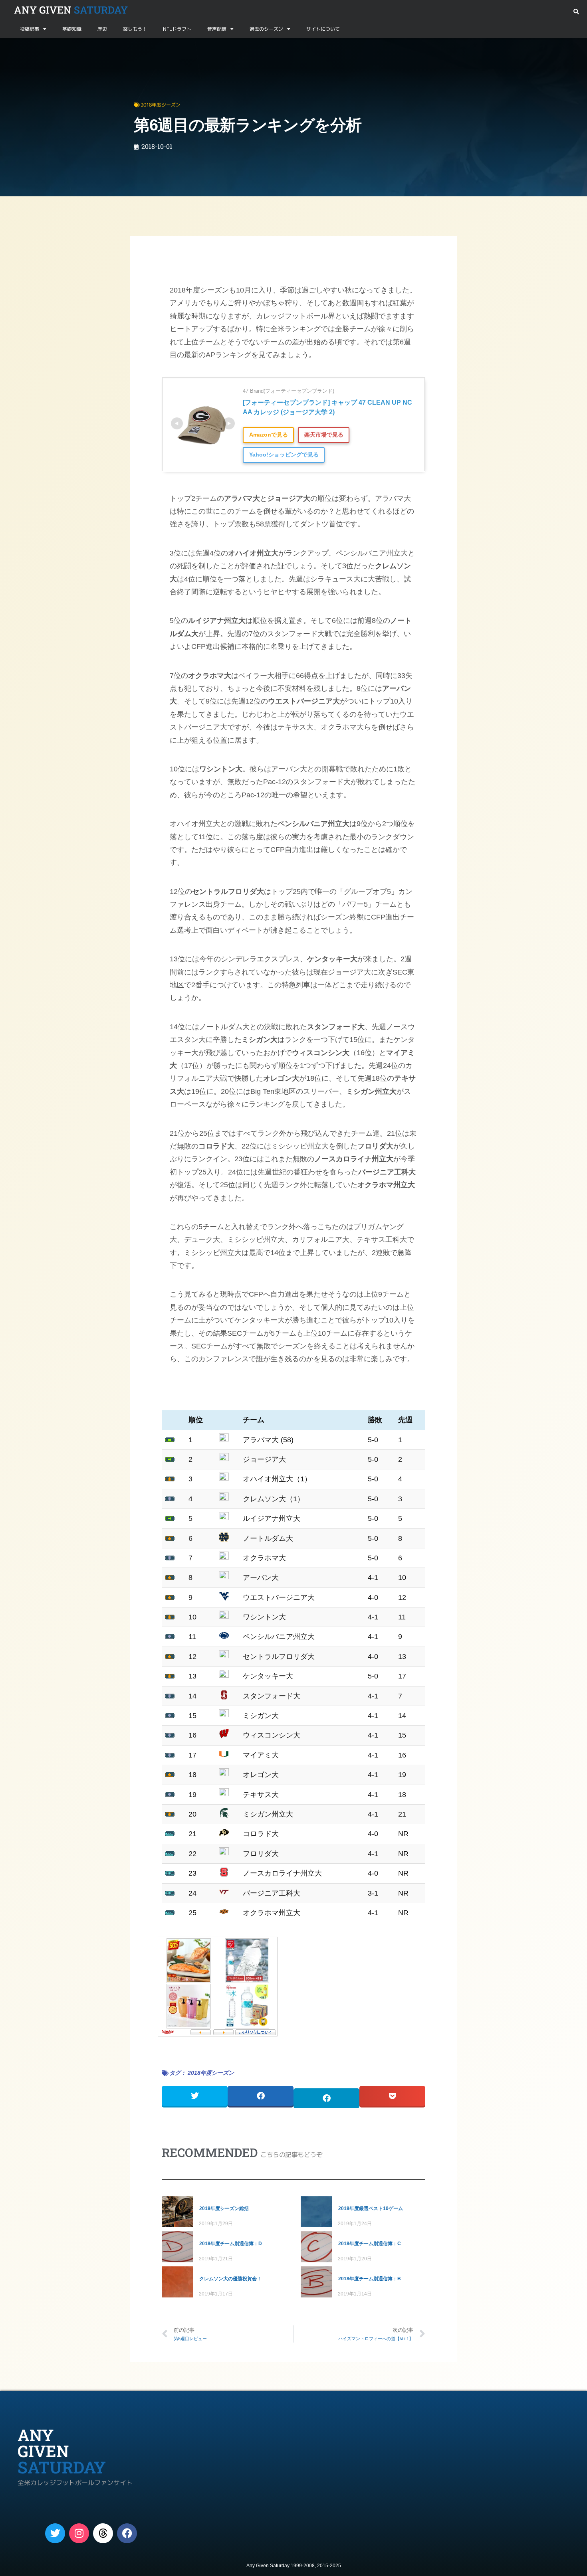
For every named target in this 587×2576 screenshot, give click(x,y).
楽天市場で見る (324, 435)
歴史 (102, 29)
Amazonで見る (269, 435)
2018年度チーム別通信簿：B (370, 2279)
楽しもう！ (135, 29)
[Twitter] (55, 2533)
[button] (576, 12)
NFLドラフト (177, 29)
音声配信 (217, 29)
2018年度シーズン (58, 48)
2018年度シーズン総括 (224, 2208)
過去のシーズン (266, 29)
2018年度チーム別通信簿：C (370, 2244)
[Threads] (103, 2533)
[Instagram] (79, 2533)
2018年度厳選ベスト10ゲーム (371, 2208)
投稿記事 (30, 29)
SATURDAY (71, 10)
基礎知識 (72, 29)
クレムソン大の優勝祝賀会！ (230, 2279)
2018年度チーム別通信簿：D (231, 2244)
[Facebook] (127, 2533)
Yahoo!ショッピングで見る (284, 455)
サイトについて (323, 29)
